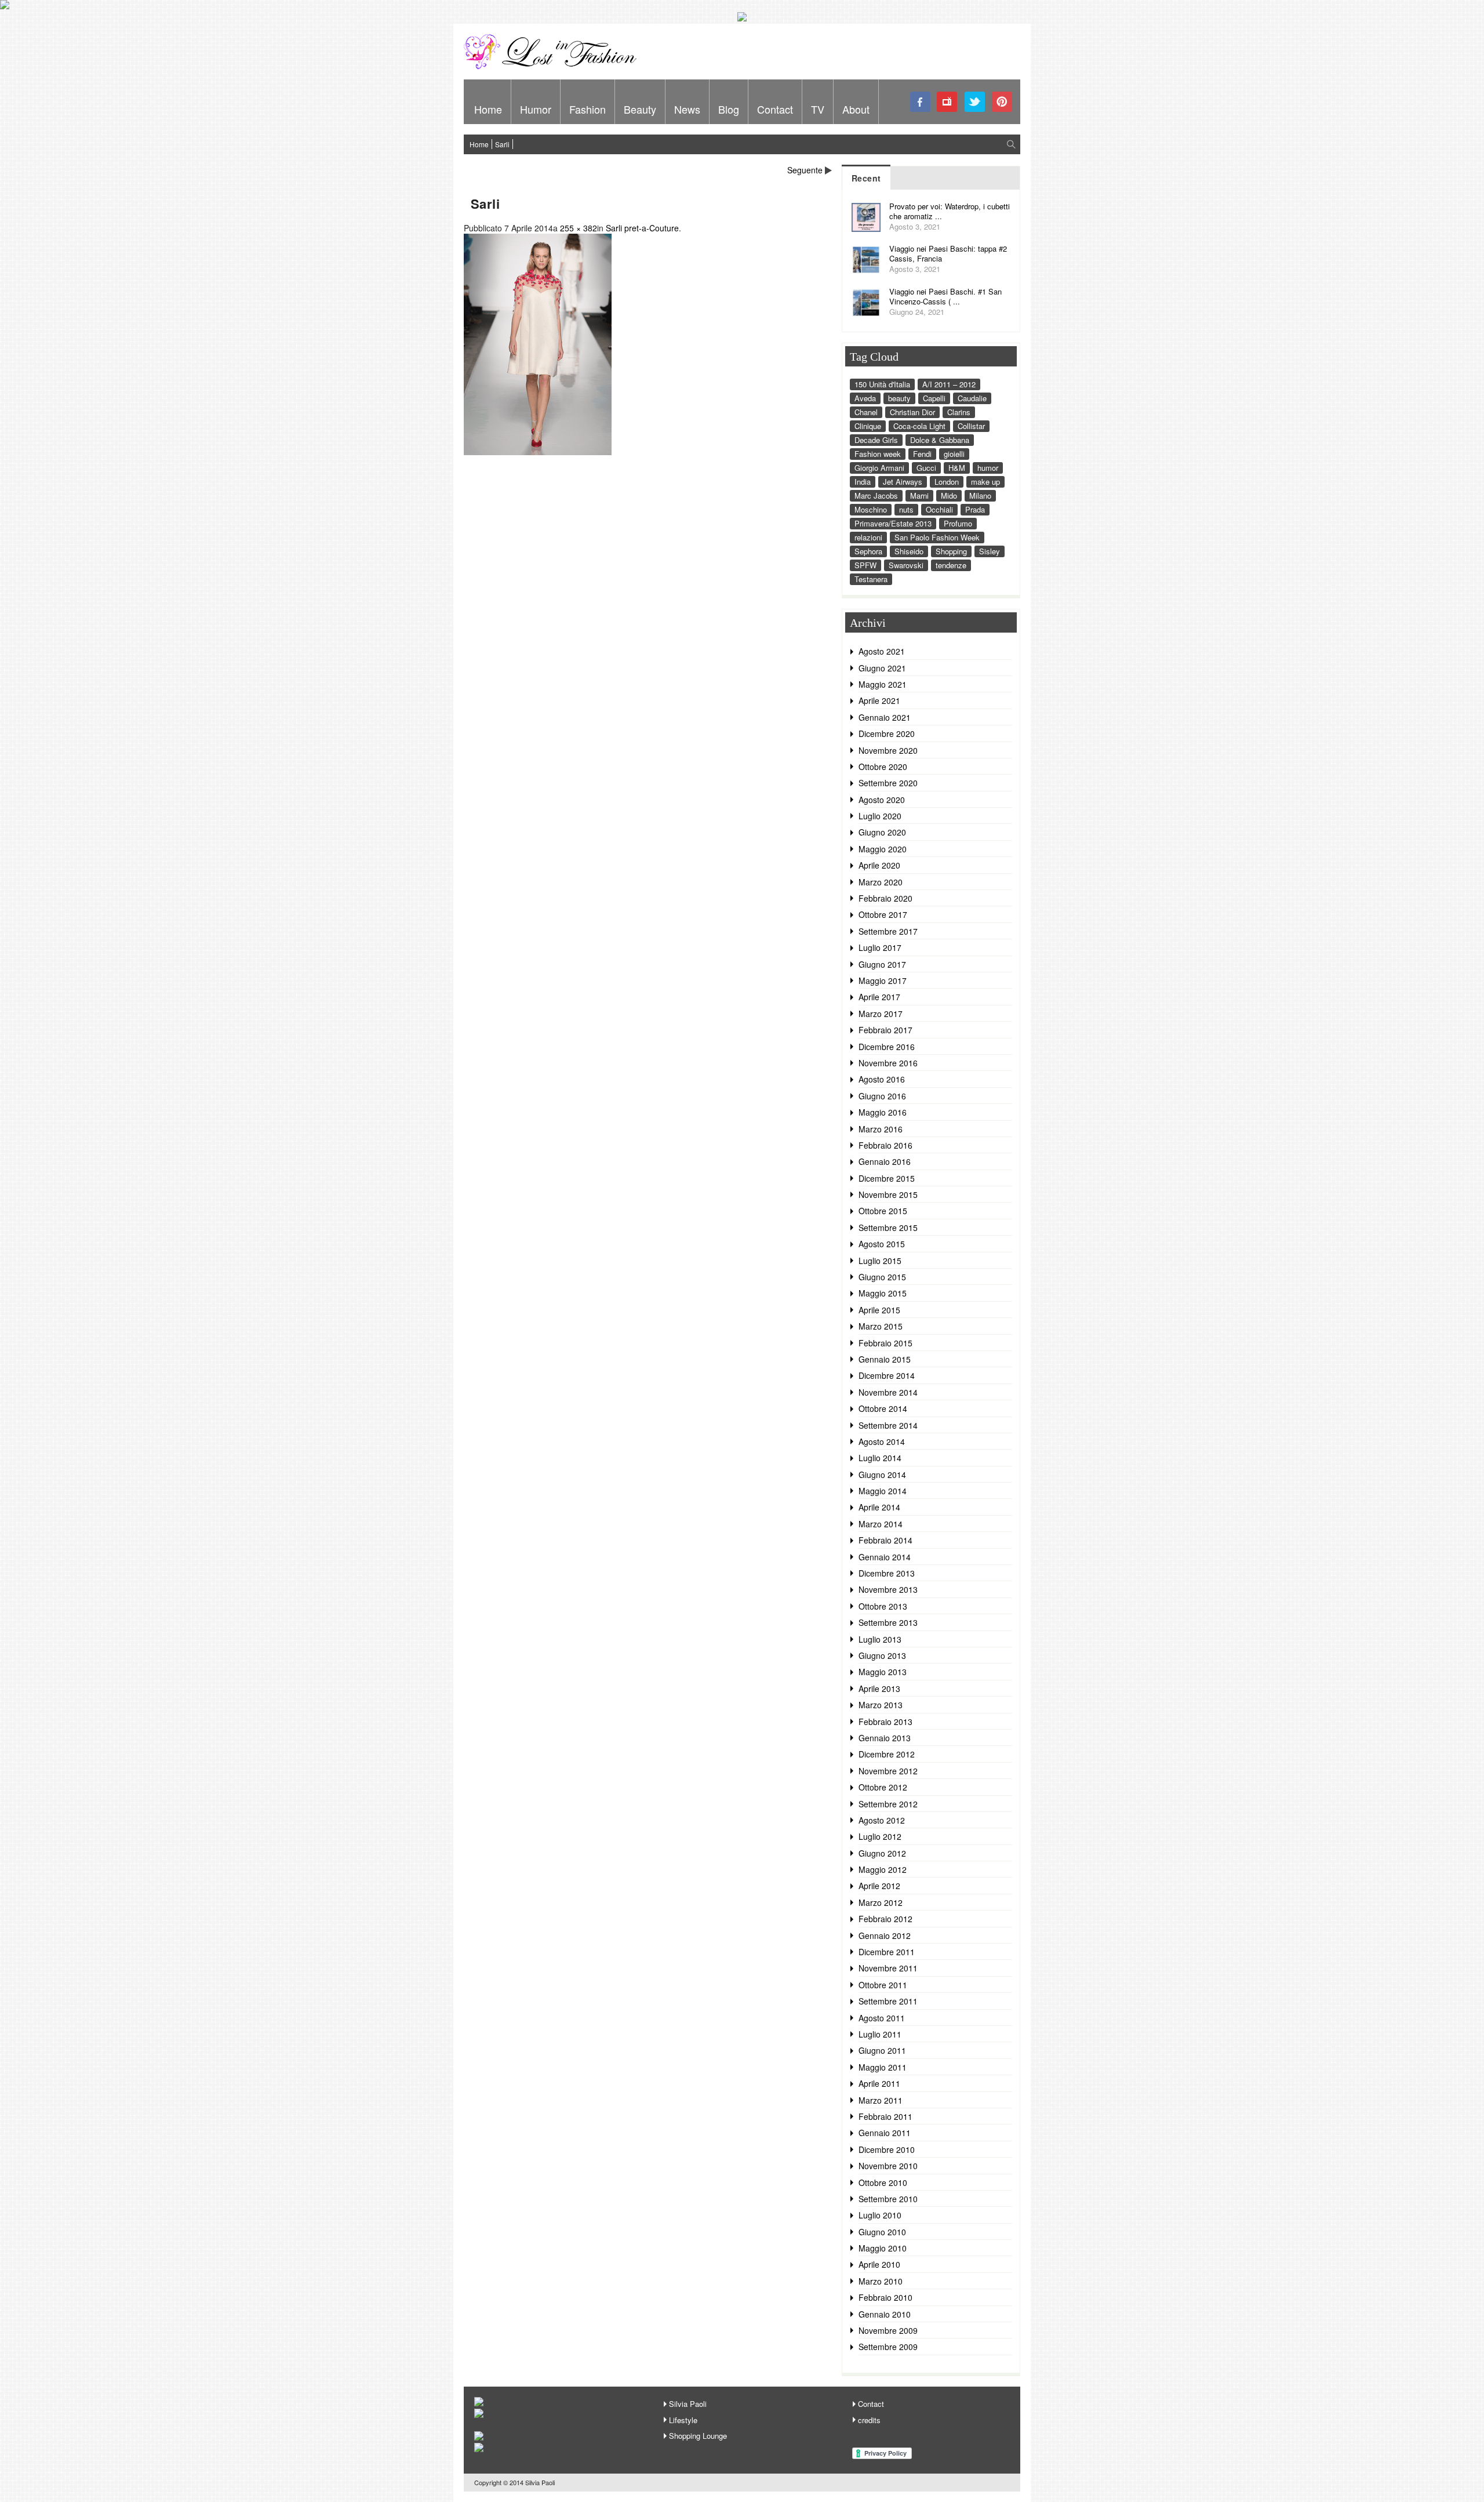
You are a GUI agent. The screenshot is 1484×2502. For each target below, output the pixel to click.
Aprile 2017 (879, 997)
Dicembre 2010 (887, 2149)
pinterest (1002, 102)
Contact (775, 109)
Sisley (990, 551)
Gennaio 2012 (885, 1935)
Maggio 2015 (883, 1293)
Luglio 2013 (880, 1639)
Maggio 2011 (883, 2067)
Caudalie (972, 398)
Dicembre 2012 (887, 1754)
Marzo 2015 (881, 1326)
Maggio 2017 (883, 981)
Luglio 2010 (880, 2215)
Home (488, 109)
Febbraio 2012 (885, 1919)
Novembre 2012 (888, 1771)
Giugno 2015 (882, 1277)
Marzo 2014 (881, 1524)
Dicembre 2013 (887, 1573)
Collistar (971, 426)
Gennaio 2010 (885, 2314)
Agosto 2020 (882, 800)
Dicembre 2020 (887, 733)
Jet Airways (903, 482)
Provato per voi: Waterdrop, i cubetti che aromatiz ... (950, 211)
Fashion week (878, 454)
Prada (975, 509)
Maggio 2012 (883, 1869)
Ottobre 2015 (883, 1211)
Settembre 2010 (888, 2199)
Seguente (805, 170)
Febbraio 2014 (885, 1540)
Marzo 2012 (881, 1902)
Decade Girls (876, 440)
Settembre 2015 (888, 1228)
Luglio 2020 (880, 816)
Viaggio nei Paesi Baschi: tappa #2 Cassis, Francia (948, 253)
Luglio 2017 (880, 947)
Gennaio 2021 (885, 717)
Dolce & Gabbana (940, 440)
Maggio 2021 (883, 684)
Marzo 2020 (881, 882)
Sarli (502, 144)
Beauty (640, 109)
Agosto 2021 (882, 651)
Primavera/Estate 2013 (893, 523)
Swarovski (906, 565)
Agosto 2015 (882, 1244)
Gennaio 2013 (885, 1738)
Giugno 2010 (882, 2232)
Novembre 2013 (888, 1589)
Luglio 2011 (880, 2034)
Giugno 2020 (882, 832)
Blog (729, 109)
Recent (866, 178)
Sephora (868, 551)
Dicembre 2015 (887, 1178)
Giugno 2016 (882, 1096)
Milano (980, 495)
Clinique (868, 426)
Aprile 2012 (879, 1886)
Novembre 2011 (888, 1968)
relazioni (868, 537)
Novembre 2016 (888, 1063)
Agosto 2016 (882, 1079)
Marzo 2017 (881, 1014)
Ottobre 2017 (883, 914)
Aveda (865, 398)
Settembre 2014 (888, 1425)
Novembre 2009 (888, 2330)
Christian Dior (912, 412)
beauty (899, 398)
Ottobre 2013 (883, 1606)
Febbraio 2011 (885, 2116)
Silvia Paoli (688, 2404)
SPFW (865, 565)
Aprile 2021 (879, 700)
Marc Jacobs (876, 495)
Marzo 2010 (881, 2281)
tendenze (951, 565)
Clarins (959, 412)
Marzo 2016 (881, 1129)
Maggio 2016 (883, 1112)
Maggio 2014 (883, 1491)
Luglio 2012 (880, 1836)
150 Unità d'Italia (882, 384)
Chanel (866, 412)
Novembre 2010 (888, 2166)
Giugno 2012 (882, 1853)
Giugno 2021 (882, 668)
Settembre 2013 (888, 1622)
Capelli (934, 398)
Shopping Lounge (698, 2436)
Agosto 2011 (882, 2018)
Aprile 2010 (879, 2264)
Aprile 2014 (879, 1507)
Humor (536, 109)
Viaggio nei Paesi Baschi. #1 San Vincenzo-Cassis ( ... (945, 296)
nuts (906, 509)
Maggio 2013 (883, 1672)
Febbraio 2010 (885, 2297)
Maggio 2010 (883, 2248)
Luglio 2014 (880, 1458)
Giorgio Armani (879, 468)
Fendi (922, 454)
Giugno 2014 (882, 1475)
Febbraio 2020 (885, 898)
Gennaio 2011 (885, 2133)
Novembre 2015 (888, 1194)
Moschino (871, 509)
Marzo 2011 (881, 2100)
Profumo (958, 523)
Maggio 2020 (883, 849)
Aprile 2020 (879, 865)
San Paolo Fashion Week (937, 537)
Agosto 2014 (882, 1441)
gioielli (954, 454)
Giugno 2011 (882, 2050)
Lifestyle (683, 2420)
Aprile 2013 (879, 1688)
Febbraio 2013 (885, 1722)
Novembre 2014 (888, 1392)
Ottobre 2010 (883, 2183)
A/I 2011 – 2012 (949, 384)
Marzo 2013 (881, 1705)
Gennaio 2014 (885, 1557)
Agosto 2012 (882, 1820)
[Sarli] (538, 452)
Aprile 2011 (879, 2083)
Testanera (871, 579)
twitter (975, 102)
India (863, 482)
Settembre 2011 (888, 2001)
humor (988, 468)
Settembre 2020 (888, 783)
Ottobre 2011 (883, 1985)
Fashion (588, 109)
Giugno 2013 (882, 1655)
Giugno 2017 (882, 964)
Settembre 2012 (888, 1804)
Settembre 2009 (888, 2347)
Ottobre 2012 (883, 1787)
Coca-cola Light (919, 426)
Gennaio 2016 (885, 1161)
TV (818, 109)
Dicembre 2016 (887, 1047)
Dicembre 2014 (887, 1375)
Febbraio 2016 (885, 1145)
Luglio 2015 (880, 1261)
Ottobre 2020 (883, 767)
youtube (947, 102)
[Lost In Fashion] (554, 67)
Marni (919, 495)
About (856, 109)
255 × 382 (579, 228)
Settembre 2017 (888, 931)
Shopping (951, 551)
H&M (957, 468)
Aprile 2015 (879, 1310)
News (687, 109)
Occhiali (939, 509)
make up (985, 482)
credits (869, 2420)
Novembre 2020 (888, 750)
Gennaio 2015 (885, 1359)
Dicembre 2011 (887, 1952)
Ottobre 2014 (883, 1408)
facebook (920, 102)
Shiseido (909, 551)
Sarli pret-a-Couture (642, 228)
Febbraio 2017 (885, 1030)
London (947, 482)
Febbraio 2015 (885, 1343)
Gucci (926, 468)
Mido (949, 495)
